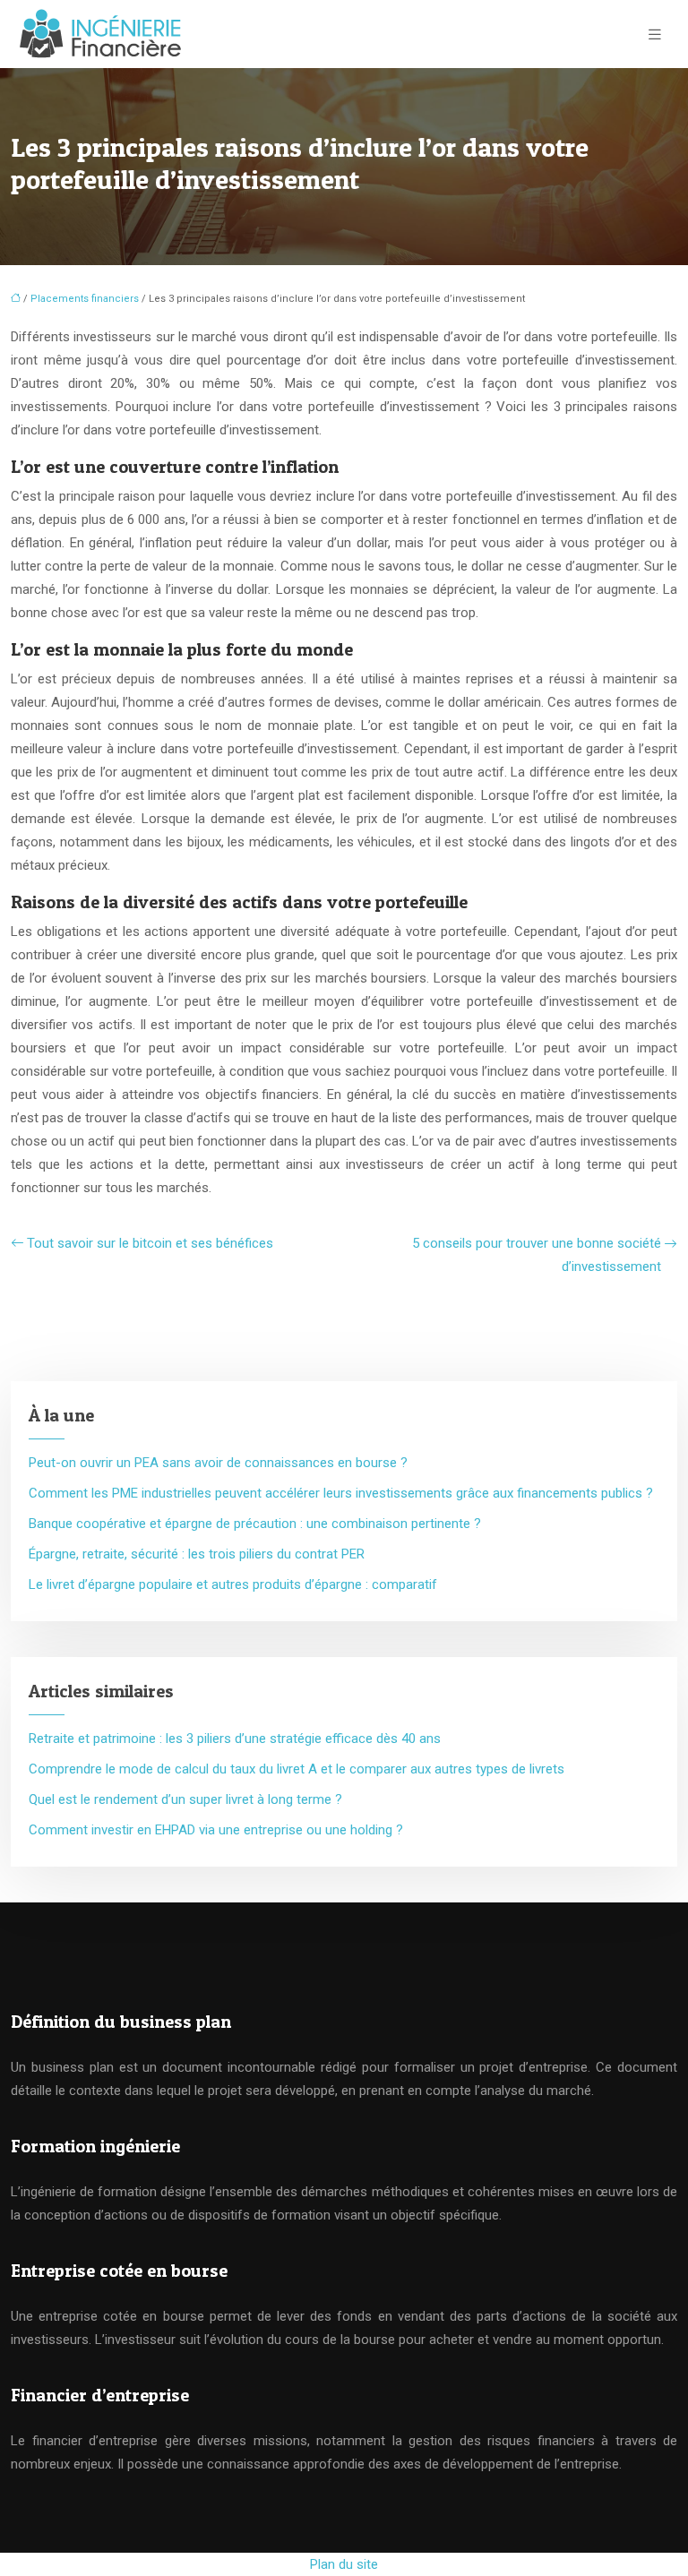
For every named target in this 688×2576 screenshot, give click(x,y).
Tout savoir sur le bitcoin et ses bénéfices (150, 1243)
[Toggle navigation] (655, 34)
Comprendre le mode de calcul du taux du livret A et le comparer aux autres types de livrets (297, 1769)
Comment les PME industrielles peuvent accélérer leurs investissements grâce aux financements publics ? (341, 1493)
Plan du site (344, 2564)
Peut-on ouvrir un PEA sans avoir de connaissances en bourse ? (218, 1463)
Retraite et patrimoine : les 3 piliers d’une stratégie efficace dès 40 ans (235, 1739)
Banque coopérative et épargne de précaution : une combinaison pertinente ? (255, 1524)
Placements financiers (85, 299)
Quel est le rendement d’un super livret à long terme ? (185, 1799)
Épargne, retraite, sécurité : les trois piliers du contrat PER (197, 1554)
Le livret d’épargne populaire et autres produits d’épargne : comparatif (233, 1584)
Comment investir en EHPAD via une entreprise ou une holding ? (216, 1830)
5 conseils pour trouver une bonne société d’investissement (537, 1255)
